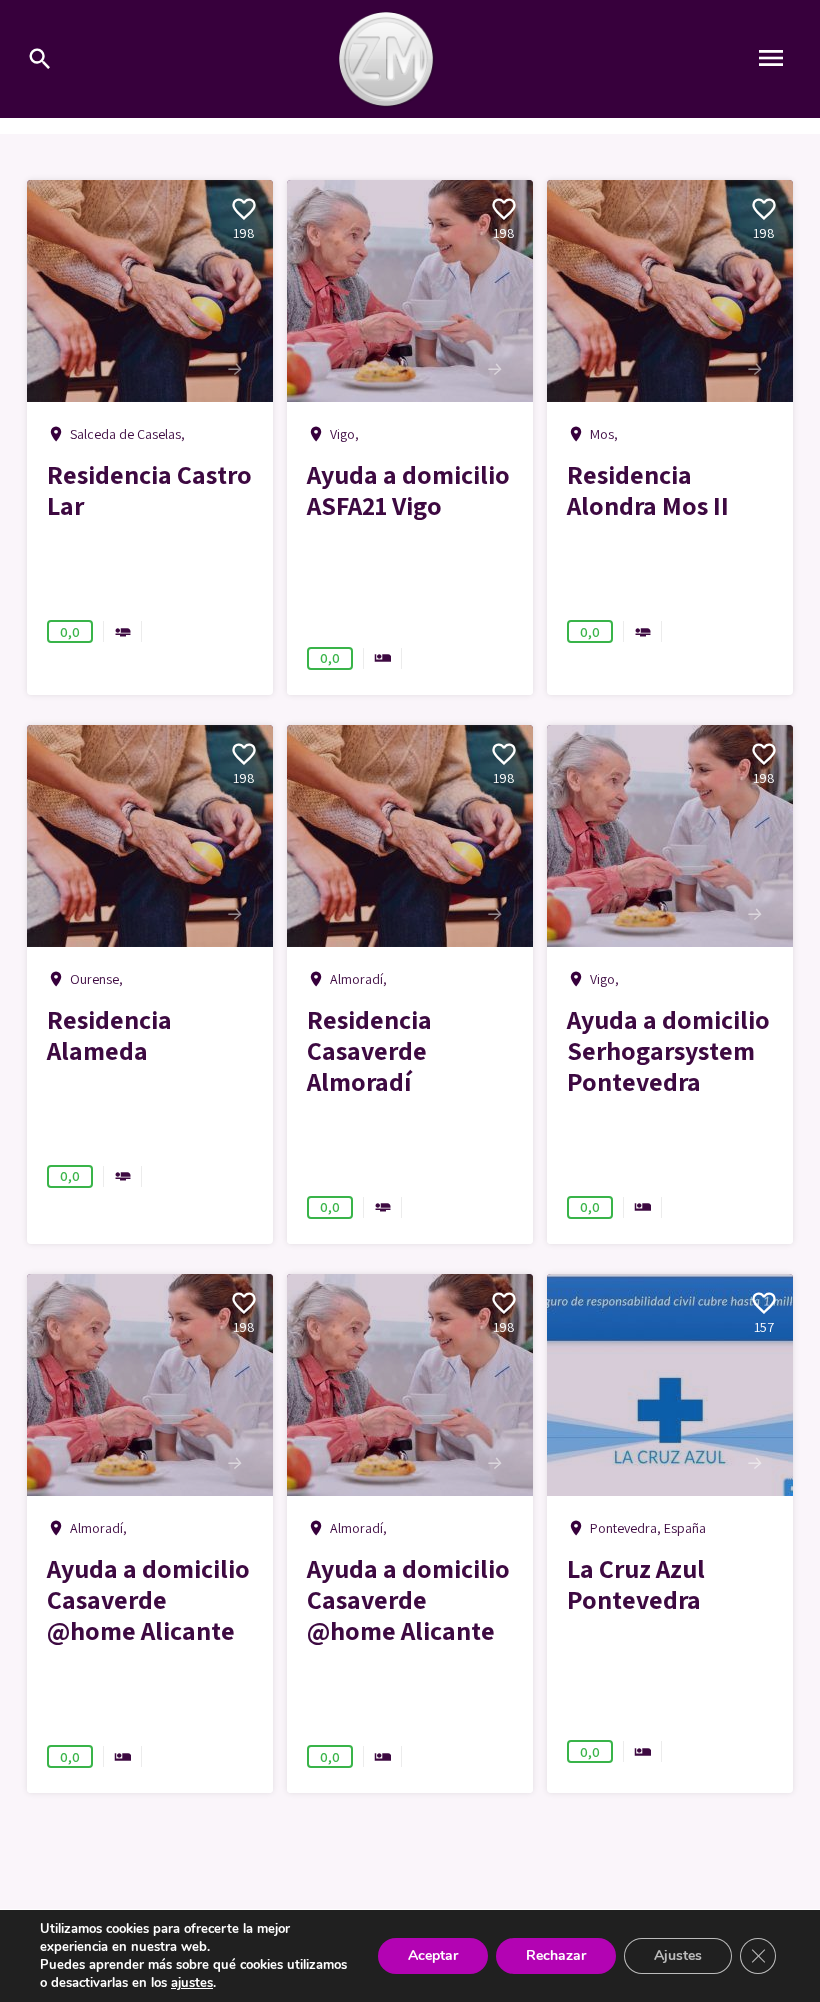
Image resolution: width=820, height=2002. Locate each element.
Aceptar (433, 1955)
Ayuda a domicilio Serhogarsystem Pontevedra (668, 1050)
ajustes (192, 1983)
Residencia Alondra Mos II (648, 489)
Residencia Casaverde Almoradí (369, 1050)
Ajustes (678, 1955)
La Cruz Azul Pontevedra (636, 1583)
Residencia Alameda (109, 1034)
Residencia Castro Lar (149, 489)
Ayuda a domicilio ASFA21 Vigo (408, 489)
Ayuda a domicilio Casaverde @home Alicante (148, 1599)
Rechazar (556, 1955)
